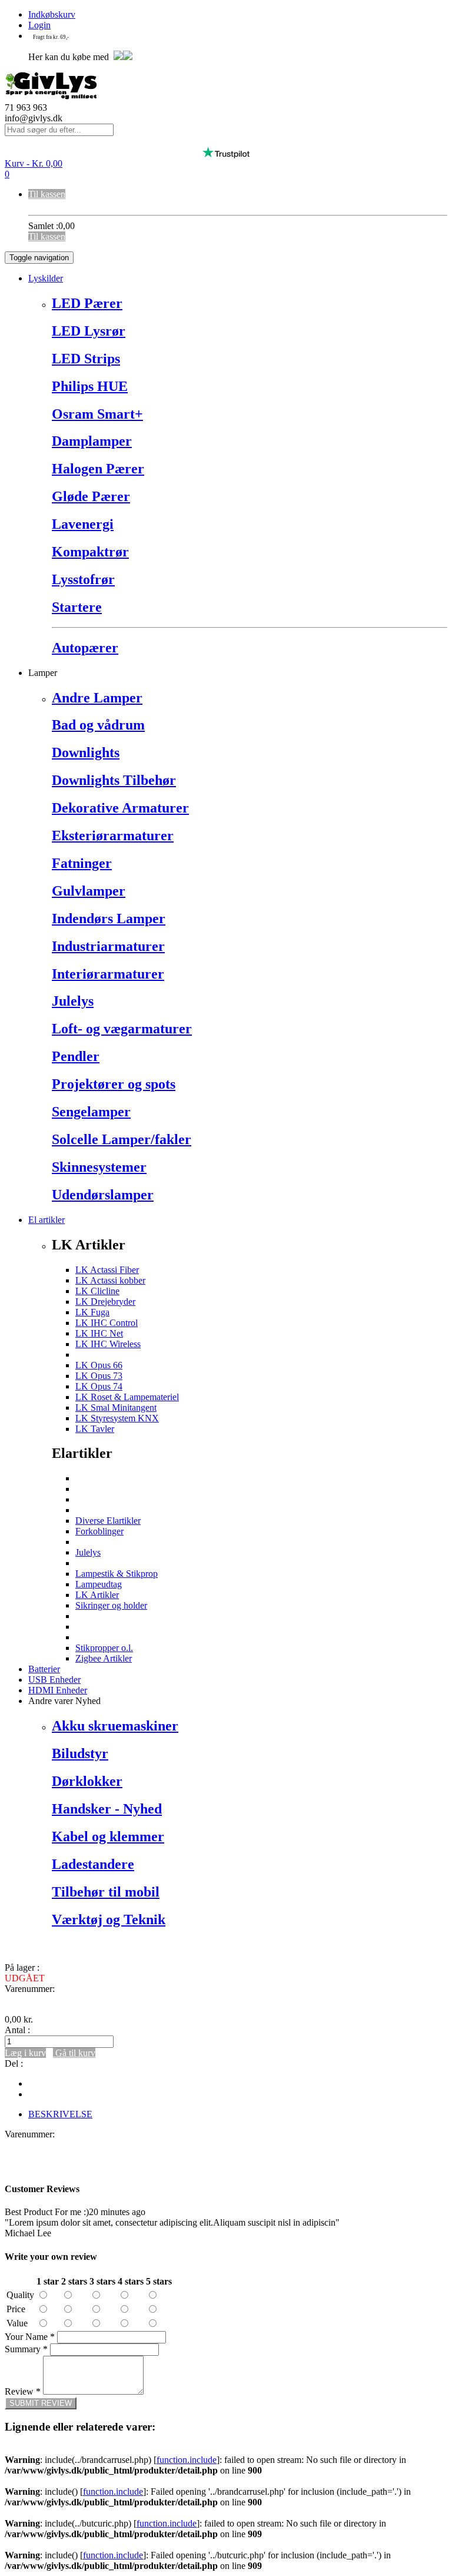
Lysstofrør (83, 579)
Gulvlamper (89, 891)
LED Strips (86, 359)
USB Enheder (54, 1680)
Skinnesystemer (99, 1167)
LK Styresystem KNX (117, 1418)
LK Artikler (97, 1595)
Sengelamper (91, 1112)
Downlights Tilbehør (114, 780)
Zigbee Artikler (104, 1658)
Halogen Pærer (98, 469)
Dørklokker (87, 1781)
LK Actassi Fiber (107, 1270)
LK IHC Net (99, 1333)
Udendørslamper (103, 1195)
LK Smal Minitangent (116, 1408)
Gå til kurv (74, 2053)
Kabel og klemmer (108, 1836)
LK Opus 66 (99, 1365)
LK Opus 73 (99, 1376)
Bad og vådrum (98, 725)
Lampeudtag (99, 1584)
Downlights (86, 752)
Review (23, 2391)
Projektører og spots (114, 1084)
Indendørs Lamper (109, 919)
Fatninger (82, 863)
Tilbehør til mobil (106, 1892)
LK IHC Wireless (108, 1344)
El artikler (46, 1220)
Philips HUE (90, 386)
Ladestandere (93, 1864)
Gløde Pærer (91, 496)
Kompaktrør (90, 552)
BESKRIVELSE (60, 2114)
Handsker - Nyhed (107, 1809)
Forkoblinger (99, 1531)
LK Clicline (97, 1291)
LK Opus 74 (99, 1386)
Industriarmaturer (108, 946)
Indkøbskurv (52, 14)
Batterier (44, 1669)
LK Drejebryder (105, 1302)
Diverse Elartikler (108, 1521)
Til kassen (47, 194)
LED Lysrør (89, 331)
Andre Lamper (97, 698)
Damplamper (92, 441)
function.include (187, 2460)
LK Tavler (95, 1429)
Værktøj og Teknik (109, 1919)
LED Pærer (87, 303)
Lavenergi (83, 524)
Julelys (73, 1001)
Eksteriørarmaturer (113, 836)
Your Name (30, 2337)
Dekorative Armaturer (120, 808)
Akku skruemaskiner (115, 1726)
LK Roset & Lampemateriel (127, 1397)
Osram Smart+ (97, 414)
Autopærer (85, 648)
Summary (26, 2349)
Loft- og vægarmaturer (122, 1029)
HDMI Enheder (58, 1690)
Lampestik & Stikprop (117, 1574)
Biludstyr (80, 1753)
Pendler (76, 1056)
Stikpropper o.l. (104, 1648)
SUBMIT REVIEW (41, 2403)
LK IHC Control (107, 1323)
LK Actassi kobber (110, 1280)
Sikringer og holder (111, 1605)
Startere (77, 607)
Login (39, 25)
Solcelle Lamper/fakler (122, 1139)
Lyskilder (46, 278)
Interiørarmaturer (108, 974)
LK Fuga (92, 1312)
